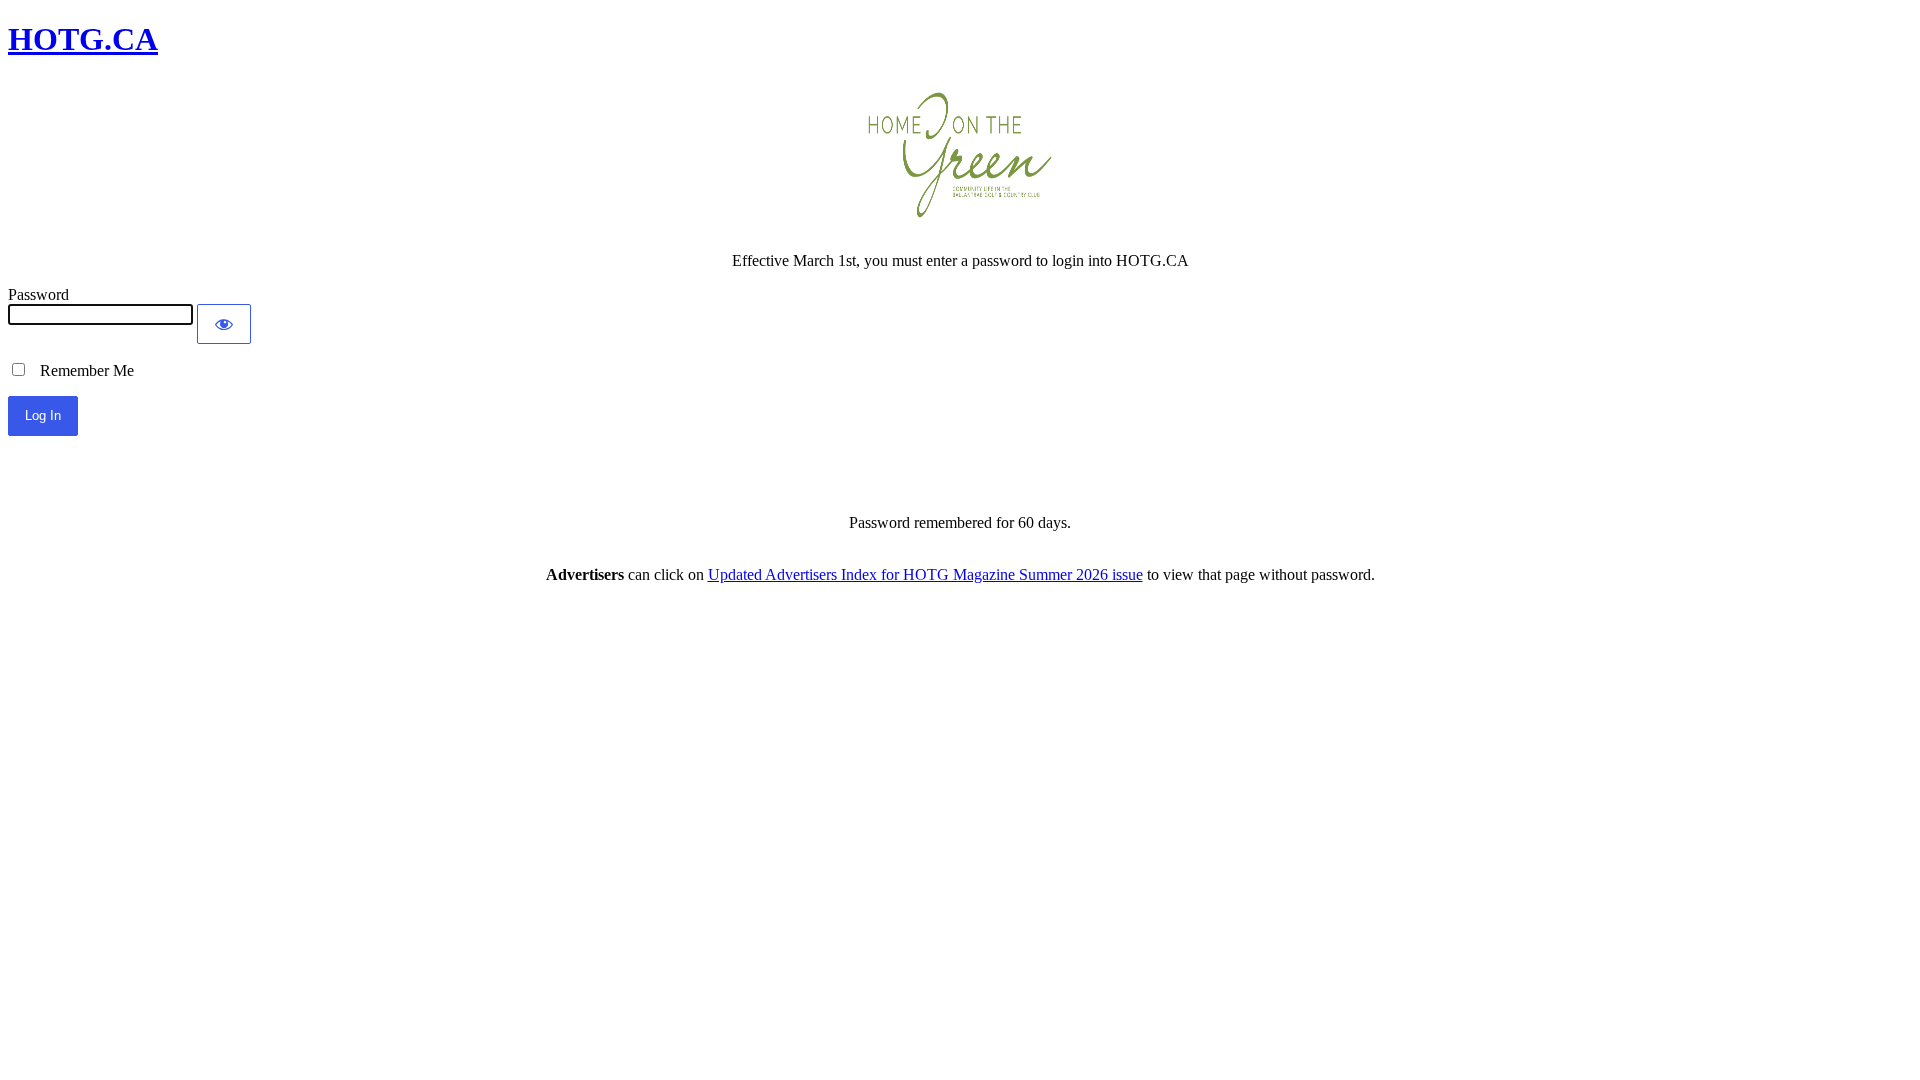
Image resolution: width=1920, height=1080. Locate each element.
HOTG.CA (83, 39)
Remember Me (81, 370)
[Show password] (224, 324)
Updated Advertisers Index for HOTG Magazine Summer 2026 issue (925, 574)
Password (38, 294)
